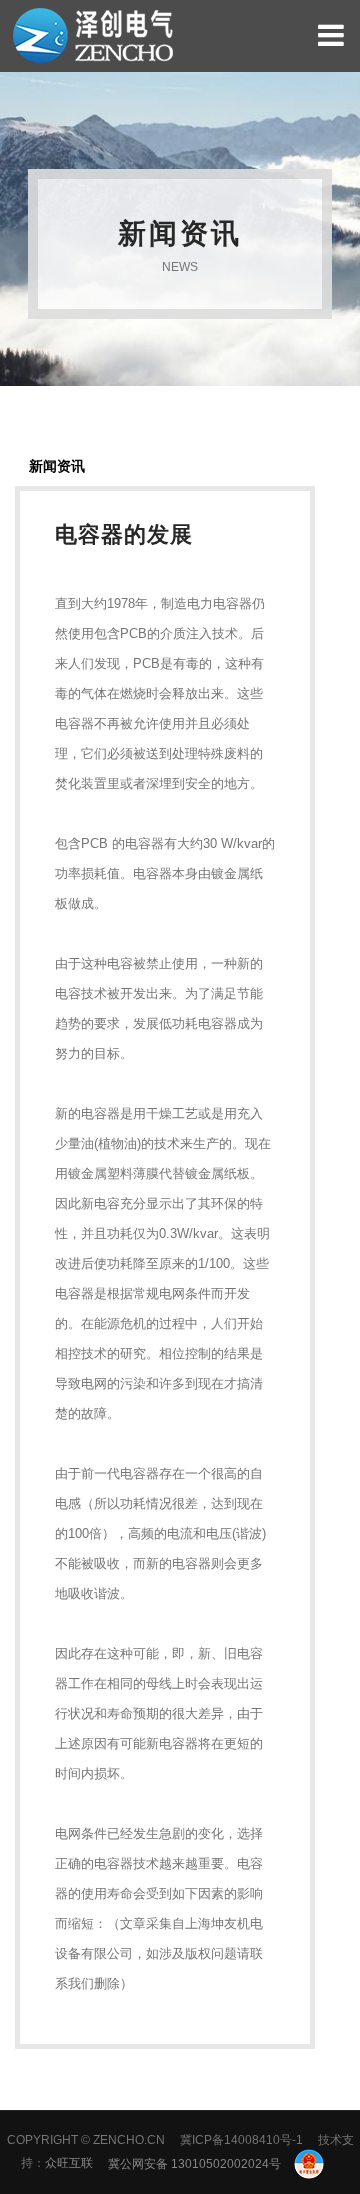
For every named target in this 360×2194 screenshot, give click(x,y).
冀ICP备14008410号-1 (241, 2140)
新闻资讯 (57, 466)
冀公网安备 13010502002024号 (196, 2164)
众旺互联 (69, 2164)
